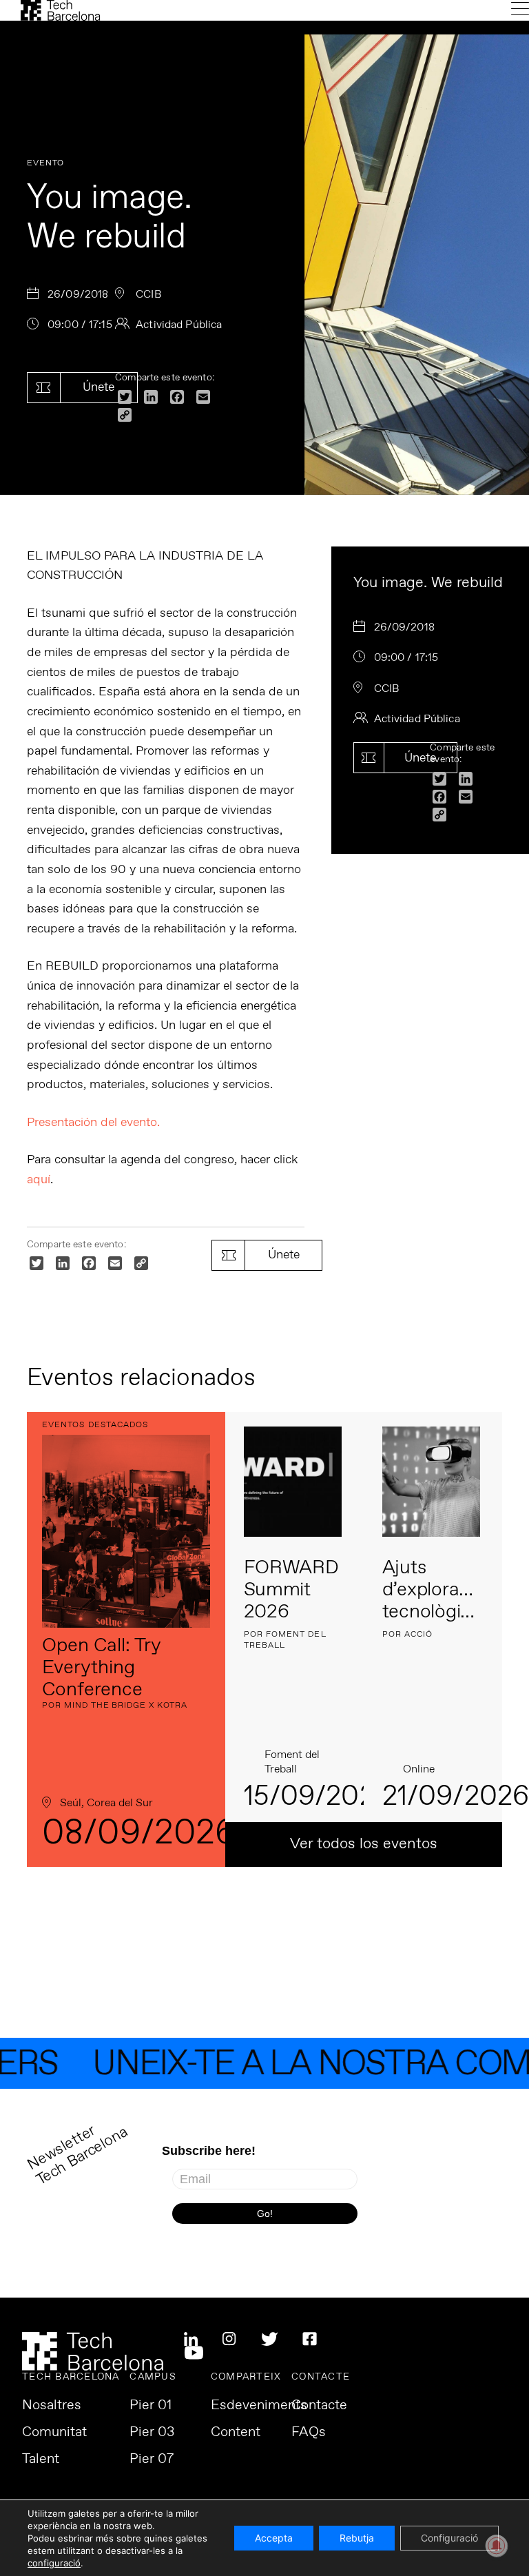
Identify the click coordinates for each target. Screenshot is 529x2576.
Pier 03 (152, 2433)
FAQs (309, 2433)
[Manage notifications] (497, 2546)
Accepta (274, 2538)
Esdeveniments (259, 2406)
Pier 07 (152, 2460)
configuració (54, 2563)
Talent (41, 2460)
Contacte (319, 2406)
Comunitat (54, 2433)
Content (236, 2433)
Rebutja (357, 2538)
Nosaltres (52, 2406)
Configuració (449, 2538)
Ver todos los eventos (364, 1844)
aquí (39, 1180)
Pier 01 (151, 2406)
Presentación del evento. (93, 1123)
